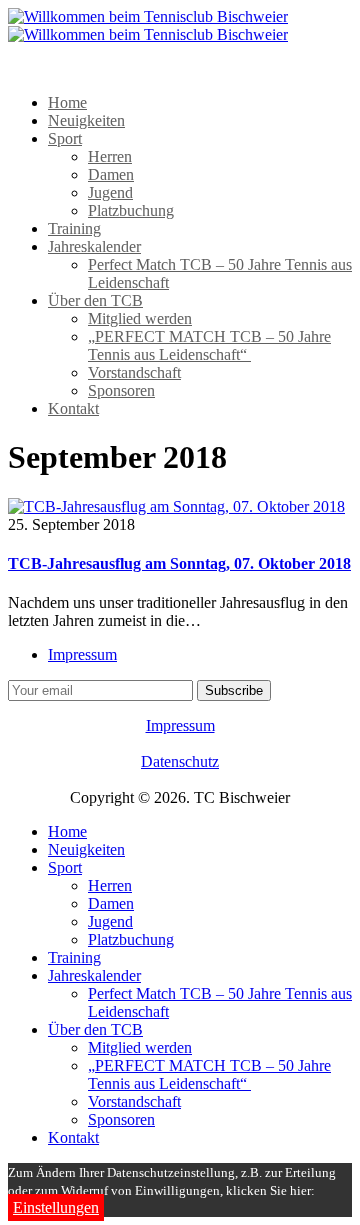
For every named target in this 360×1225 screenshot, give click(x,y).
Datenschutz (180, 761)
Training (74, 228)
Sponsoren (121, 390)
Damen (111, 174)
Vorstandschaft (134, 372)
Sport (65, 138)
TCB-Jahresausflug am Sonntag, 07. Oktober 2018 (179, 563)
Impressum (82, 654)
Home (67, 102)
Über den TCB (95, 300)
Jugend (110, 192)
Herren (110, 156)
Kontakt (73, 408)
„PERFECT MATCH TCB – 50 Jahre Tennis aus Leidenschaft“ (209, 345)
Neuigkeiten (86, 120)
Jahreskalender (94, 246)
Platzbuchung (131, 210)
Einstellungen (56, 1207)
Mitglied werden (140, 318)
